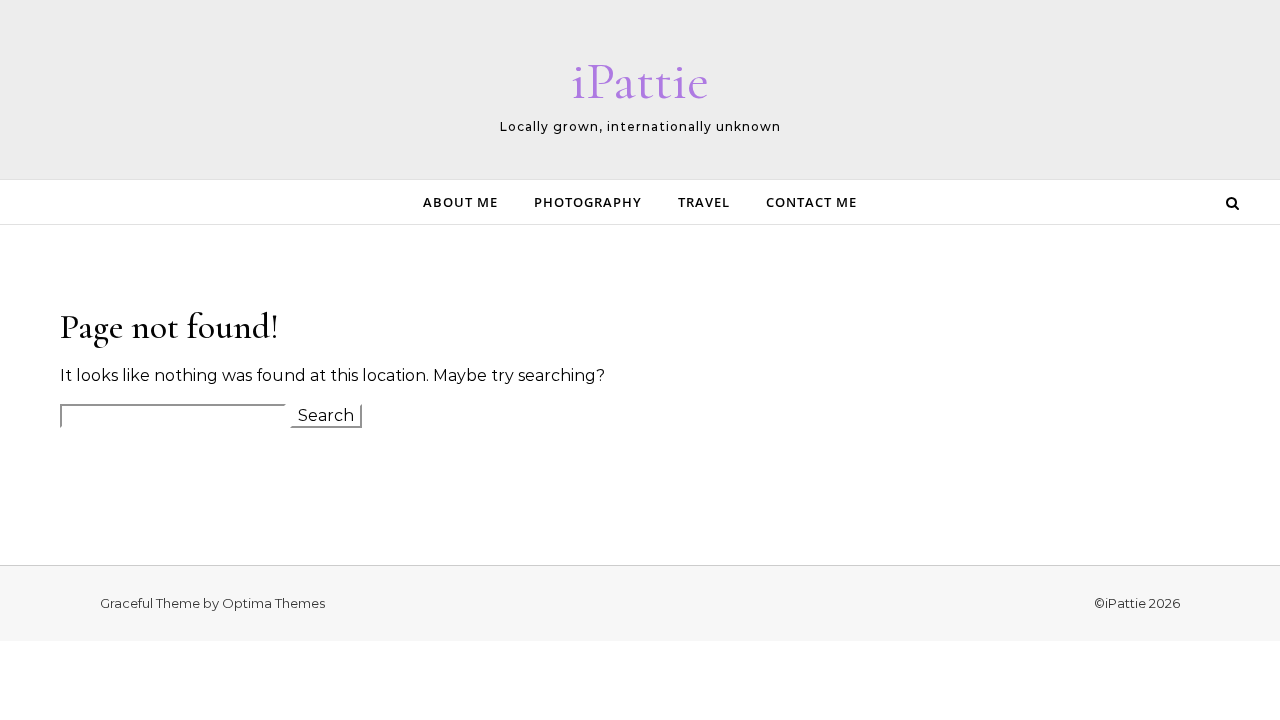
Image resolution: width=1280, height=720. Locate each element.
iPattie (640, 80)
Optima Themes (273, 603)
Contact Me (811, 202)
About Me (460, 202)
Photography (588, 202)
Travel (704, 202)
